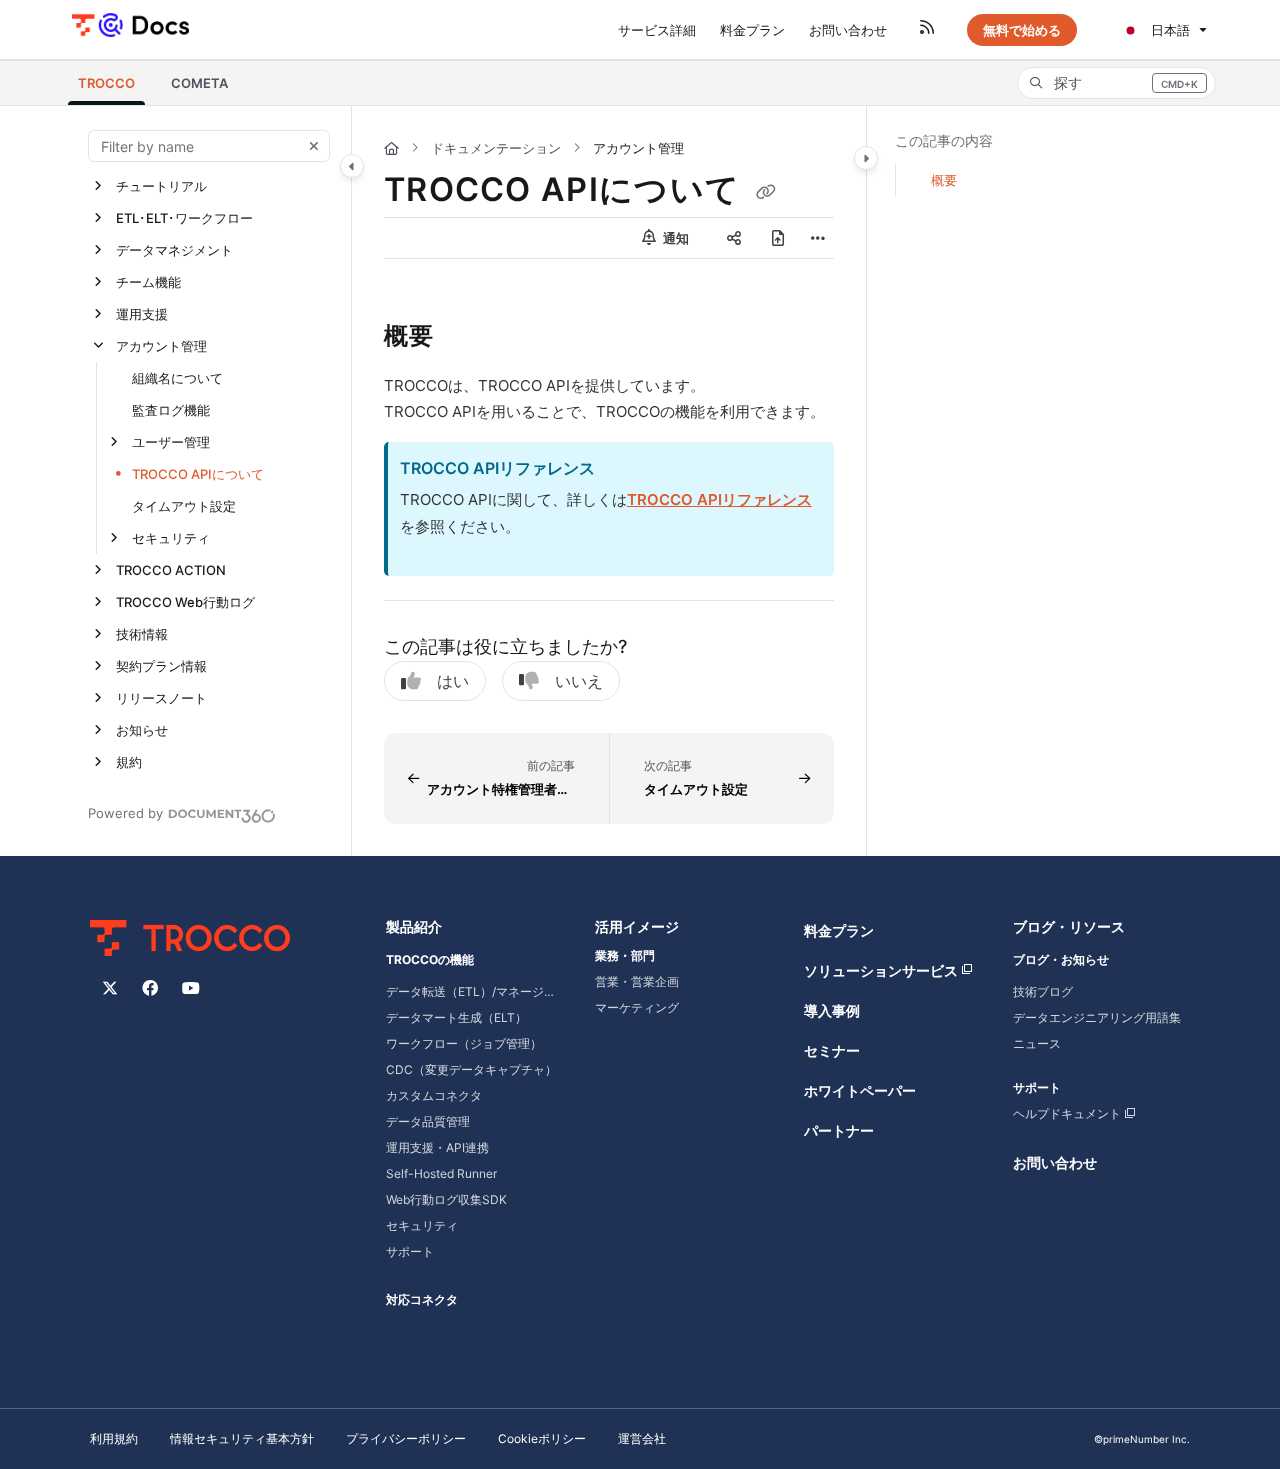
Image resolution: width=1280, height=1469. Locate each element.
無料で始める (1022, 30)
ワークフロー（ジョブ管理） (464, 1043)
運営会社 (642, 1438)
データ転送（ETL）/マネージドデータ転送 (474, 991)
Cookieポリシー (542, 1438)
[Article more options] (818, 238)
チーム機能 (148, 282)
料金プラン (839, 930)
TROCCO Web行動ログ (185, 602)
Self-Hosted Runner (441, 1173)
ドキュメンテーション (496, 148)
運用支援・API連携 (437, 1147)
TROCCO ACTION (171, 570)
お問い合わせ (1055, 1162)
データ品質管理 (428, 1121)
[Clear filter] (314, 146)
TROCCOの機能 (430, 959)
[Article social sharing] (734, 238)
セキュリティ (171, 538)
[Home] (130, 24)
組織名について (177, 378)
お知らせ (142, 730)
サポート (410, 1251)
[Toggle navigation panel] (352, 166)
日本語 (1168, 30)
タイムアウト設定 (184, 506)
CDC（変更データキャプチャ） (471, 1069)
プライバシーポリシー (406, 1438)
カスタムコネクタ (434, 1095)
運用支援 (142, 314)
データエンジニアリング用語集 (1097, 1017)
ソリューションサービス (881, 970)
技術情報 (142, 634)
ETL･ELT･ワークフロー (184, 218)
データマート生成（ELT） (456, 1017)
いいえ (579, 681)
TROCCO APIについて (198, 474)
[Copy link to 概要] (466, 338)
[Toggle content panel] (866, 158)
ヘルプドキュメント (1067, 1113)
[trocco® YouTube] (191, 988)
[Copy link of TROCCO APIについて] (766, 192)
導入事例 (832, 1010)
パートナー (839, 1130)
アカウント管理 (161, 346)
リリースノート (161, 698)
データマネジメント (174, 250)
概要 (944, 180)
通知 (674, 238)
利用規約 (114, 1438)
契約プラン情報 (161, 666)
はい (453, 681)
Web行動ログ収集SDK (446, 1199)
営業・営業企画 (637, 981)
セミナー (832, 1050)
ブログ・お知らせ (1061, 959)
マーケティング (637, 1007)
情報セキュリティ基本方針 (242, 1438)
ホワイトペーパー (860, 1090)
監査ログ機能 (171, 410)
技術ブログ (1043, 991)
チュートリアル (161, 186)
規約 (129, 762)
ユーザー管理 (171, 442)
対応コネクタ (422, 1299)
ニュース (1037, 1043)
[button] (106, 83)
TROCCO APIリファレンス (719, 499)
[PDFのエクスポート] (778, 238)
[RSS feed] (927, 30)
